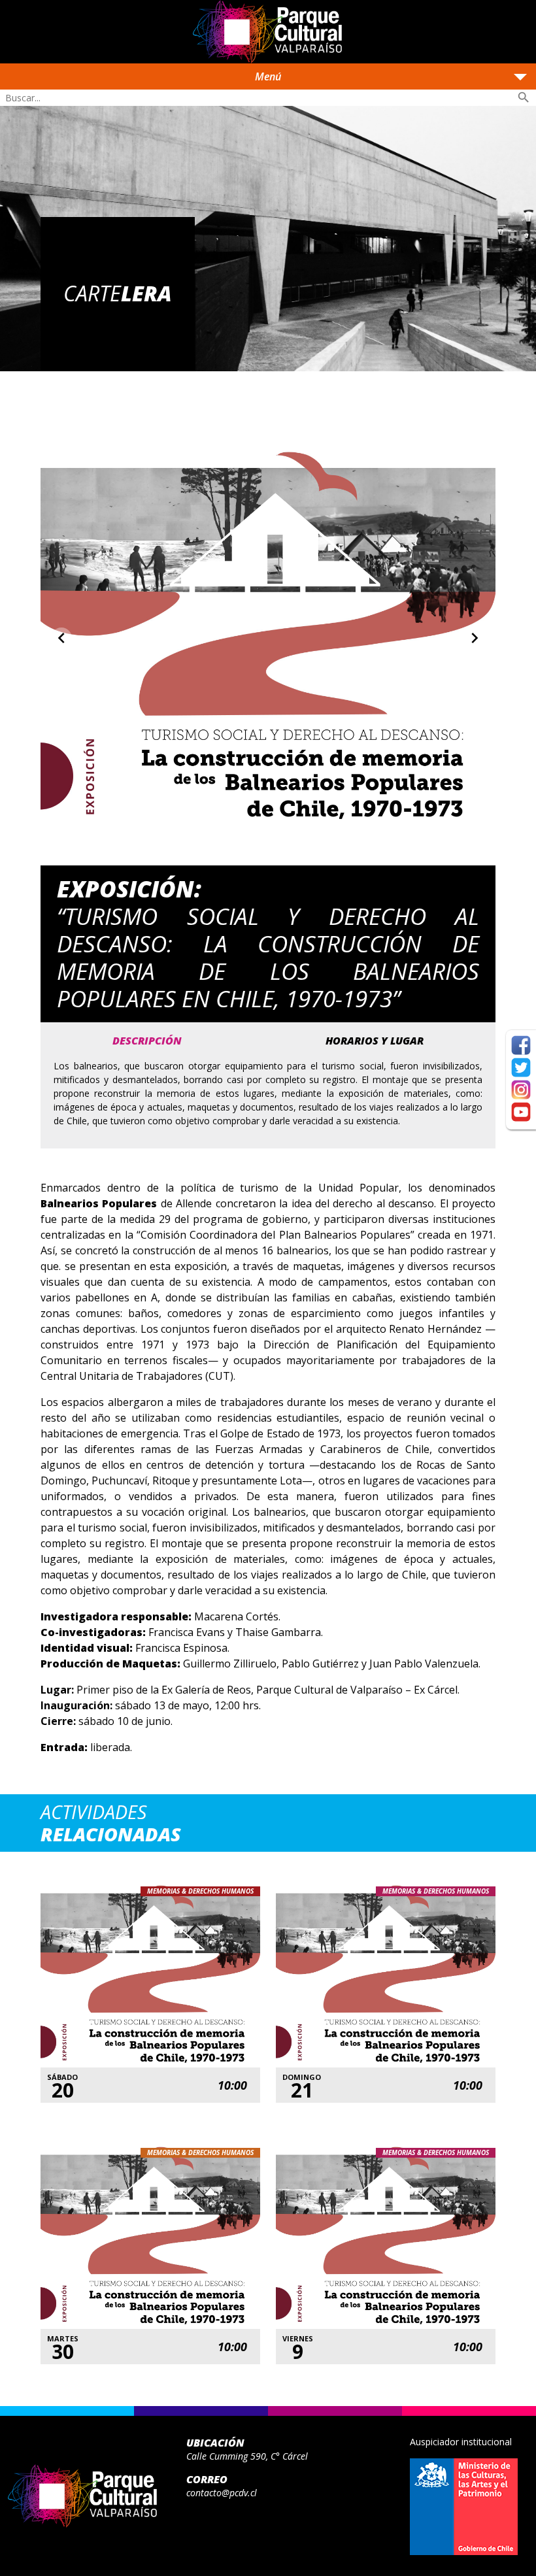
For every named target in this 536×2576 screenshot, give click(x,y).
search (524, 97)
